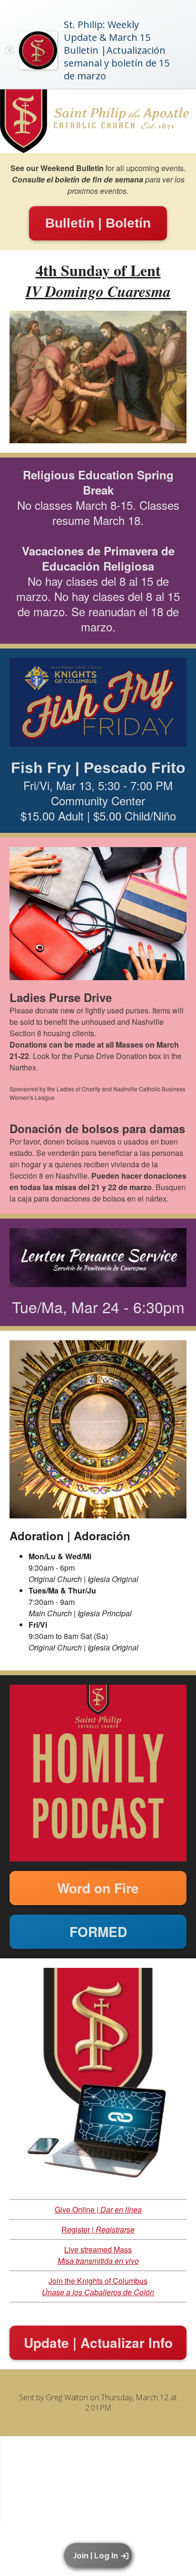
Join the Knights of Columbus (98, 2286)
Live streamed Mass (98, 2255)
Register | (98, 2229)
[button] (100, 2556)
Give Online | (98, 2209)
